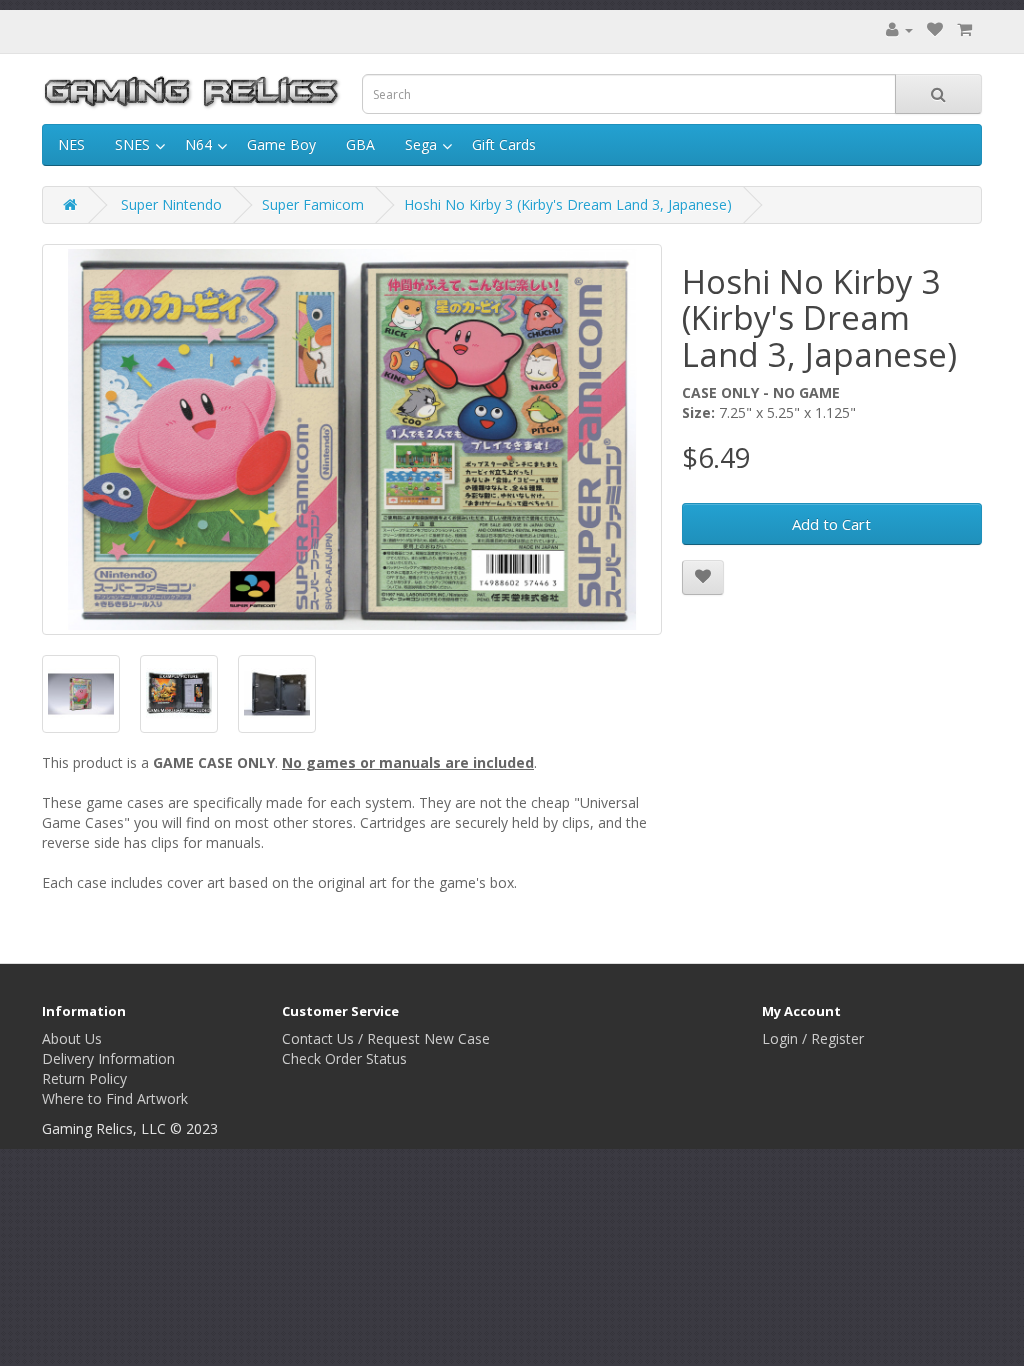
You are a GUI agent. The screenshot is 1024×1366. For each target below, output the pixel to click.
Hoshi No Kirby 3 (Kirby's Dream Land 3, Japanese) (568, 204)
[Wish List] (935, 29)
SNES (132, 144)
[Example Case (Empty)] (277, 694)
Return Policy (84, 1078)
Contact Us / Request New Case (386, 1038)
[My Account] (899, 29)
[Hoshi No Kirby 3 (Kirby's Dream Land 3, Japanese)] (352, 439)
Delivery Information (108, 1058)
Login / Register (813, 1038)
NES (71, 144)
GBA (360, 144)
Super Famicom (313, 204)
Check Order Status (344, 1058)
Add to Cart (831, 524)
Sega (421, 144)
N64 (198, 144)
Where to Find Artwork (115, 1098)
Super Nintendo (171, 204)
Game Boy (281, 144)
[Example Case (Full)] (179, 694)
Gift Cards (504, 144)
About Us (72, 1038)
